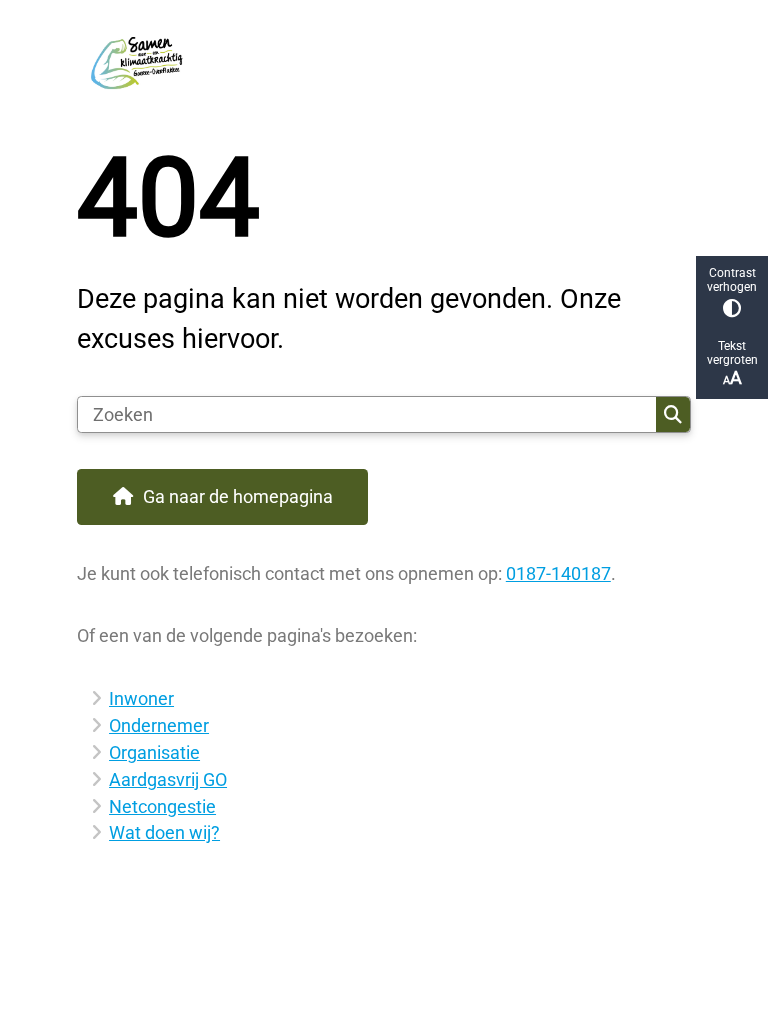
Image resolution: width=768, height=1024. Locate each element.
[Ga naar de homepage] (384, 59)
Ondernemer (159, 725)
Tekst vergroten (732, 353)
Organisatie (154, 752)
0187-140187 (558, 573)
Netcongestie (162, 806)
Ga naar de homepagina (238, 496)
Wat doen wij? (164, 832)
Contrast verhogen (732, 280)
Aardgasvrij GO (168, 779)
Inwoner (141, 698)
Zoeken (673, 415)
